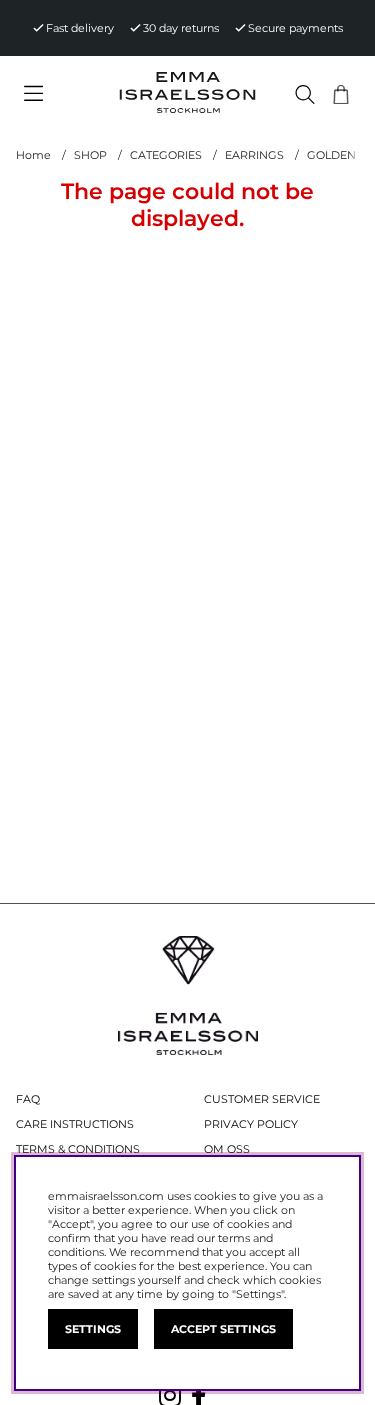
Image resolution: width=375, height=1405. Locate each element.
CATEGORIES (166, 155)
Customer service (262, 1099)
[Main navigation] (59, 94)
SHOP (90, 155)
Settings (93, 1329)
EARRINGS (254, 155)
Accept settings (223, 1329)
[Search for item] (305, 94)
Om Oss (227, 1149)
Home (33, 155)
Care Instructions (75, 1124)
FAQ (28, 1099)
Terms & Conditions (78, 1149)
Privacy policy (251, 1124)
